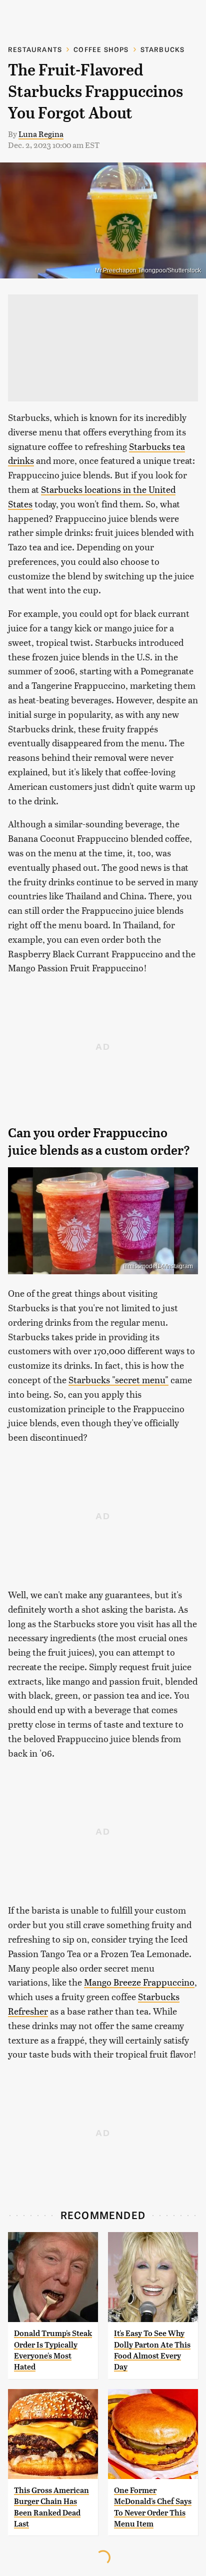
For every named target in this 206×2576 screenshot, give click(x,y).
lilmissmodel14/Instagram (158, 1266)
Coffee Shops (101, 49)
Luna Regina (41, 134)
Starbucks (163, 49)
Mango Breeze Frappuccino (139, 1982)
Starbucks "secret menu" (118, 1379)
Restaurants (35, 49)
